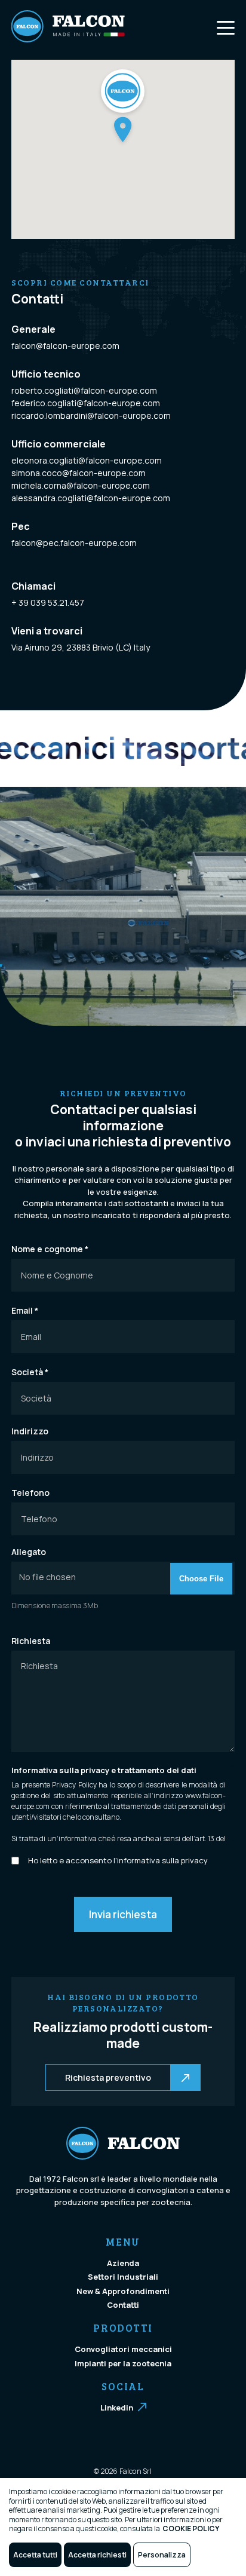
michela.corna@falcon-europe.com (81, 485)
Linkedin (117, 2408)
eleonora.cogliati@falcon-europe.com (87, 460)
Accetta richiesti (97, 2555)
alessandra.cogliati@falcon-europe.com (91, 498)
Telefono (30, 1493)
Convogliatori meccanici (123, 2349)
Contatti (123, 2305)
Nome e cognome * (50, 1249)
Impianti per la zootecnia (123, 2363)
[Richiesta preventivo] (47, 2077)
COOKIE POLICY (191, 2529)
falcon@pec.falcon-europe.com (74, 543)
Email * (25, 1311)
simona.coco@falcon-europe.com (79, 473)
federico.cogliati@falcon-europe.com (86, 403)
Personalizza (162, 2555)
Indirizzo (30, 1431)
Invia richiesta (123, 1914)
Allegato (29, 1552)
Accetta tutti (35, 2555)
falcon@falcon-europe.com (65, 346)
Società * (30, 1372)
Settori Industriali (123, 2277)
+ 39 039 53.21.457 (48, 602)
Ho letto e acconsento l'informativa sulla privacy (118, 1860)
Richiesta (31, 1641)
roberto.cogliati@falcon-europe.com (84, 390)
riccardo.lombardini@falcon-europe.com (91, 415)
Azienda (123, 2263)
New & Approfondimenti (123, 2291)
